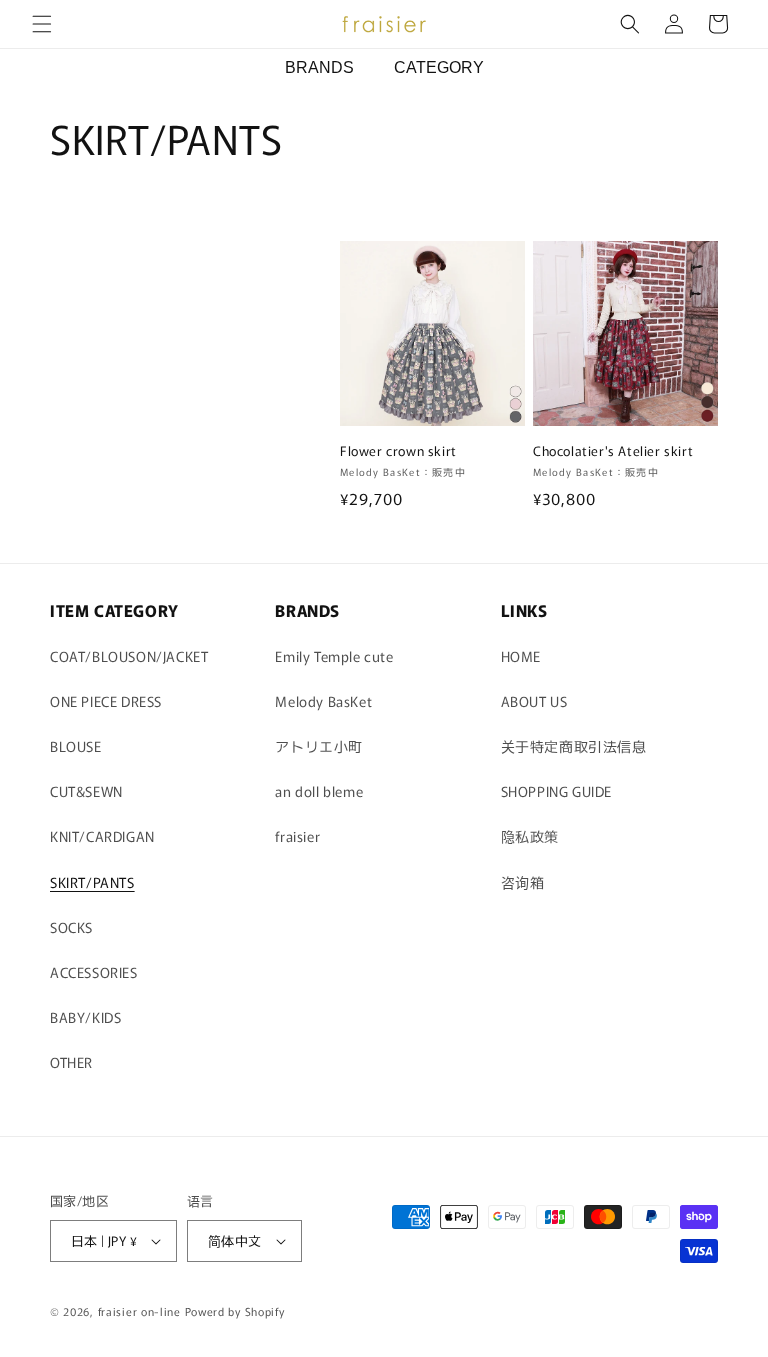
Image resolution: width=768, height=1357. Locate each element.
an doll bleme (319, 791)
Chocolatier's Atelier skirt (613, 451)
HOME (521, 656)
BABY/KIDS (85, 1017)
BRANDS (319, 67)
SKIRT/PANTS (92, 882)
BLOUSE (76, 746)
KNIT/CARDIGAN (102, 836)
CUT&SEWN (86, 791)
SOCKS (71, 927)
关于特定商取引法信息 (574, 746)
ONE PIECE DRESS (106, 701)
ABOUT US (534, 701)
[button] (42, 24)
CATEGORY (439, 67)
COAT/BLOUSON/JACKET (129, 656)
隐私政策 (530, 836)
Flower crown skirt (398, 451)
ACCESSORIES (94, 972)
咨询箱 (523, 882)
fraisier (297, 836)
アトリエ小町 (319, 746)
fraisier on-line (139, 1311)
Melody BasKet (323, 701)
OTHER (71, 1062)
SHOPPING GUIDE (556, 791)
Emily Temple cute (334, 656)
